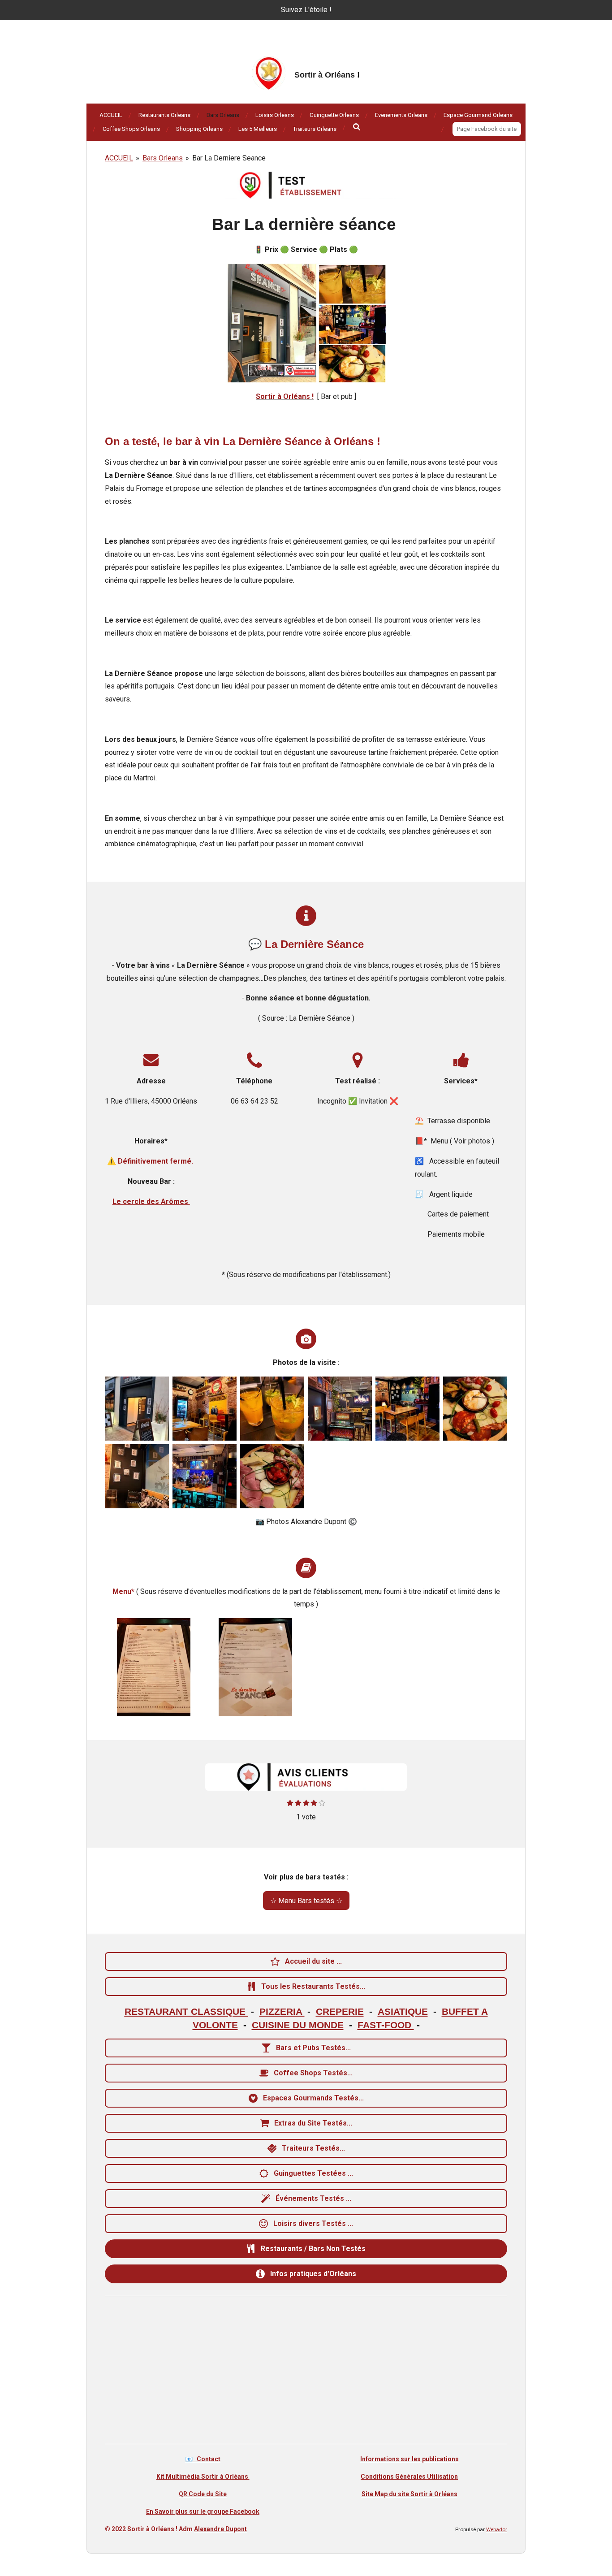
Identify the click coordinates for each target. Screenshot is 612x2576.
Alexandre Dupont (220, 2529)
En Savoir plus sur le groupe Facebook (203, 2511)
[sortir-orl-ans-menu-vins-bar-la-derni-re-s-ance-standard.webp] (154, 1667)
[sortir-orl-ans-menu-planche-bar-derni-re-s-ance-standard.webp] (256, 1667)
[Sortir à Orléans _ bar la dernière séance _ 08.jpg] (205, 1409)
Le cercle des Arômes (151, 1201)
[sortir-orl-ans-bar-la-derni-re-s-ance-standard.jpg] (137, 1409)
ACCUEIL (119, 158)
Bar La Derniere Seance (229, 158)
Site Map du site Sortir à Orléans (409, 2494)
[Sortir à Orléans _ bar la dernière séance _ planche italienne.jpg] (475, 1409)
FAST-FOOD (386, 2025)
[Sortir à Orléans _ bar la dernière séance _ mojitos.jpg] (272, 1409)
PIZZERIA (282, 2012)
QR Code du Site (203, 2494)
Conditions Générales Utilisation (409, 2476)
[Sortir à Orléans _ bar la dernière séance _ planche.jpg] (272, 1476)
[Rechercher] (357, 127)
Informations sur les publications (409, 2459)
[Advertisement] (306, 2372)
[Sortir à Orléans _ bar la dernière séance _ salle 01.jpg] (407, 1409)
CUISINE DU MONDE (298, 2025)
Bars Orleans (163, 158)
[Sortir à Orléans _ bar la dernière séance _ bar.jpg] (205, 1476)
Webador (497, 2529)
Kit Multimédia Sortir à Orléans (203, 2476)
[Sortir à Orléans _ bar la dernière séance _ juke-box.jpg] (340, 1409)
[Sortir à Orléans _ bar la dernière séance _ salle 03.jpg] (137, 1476)
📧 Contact (203, 2459)
